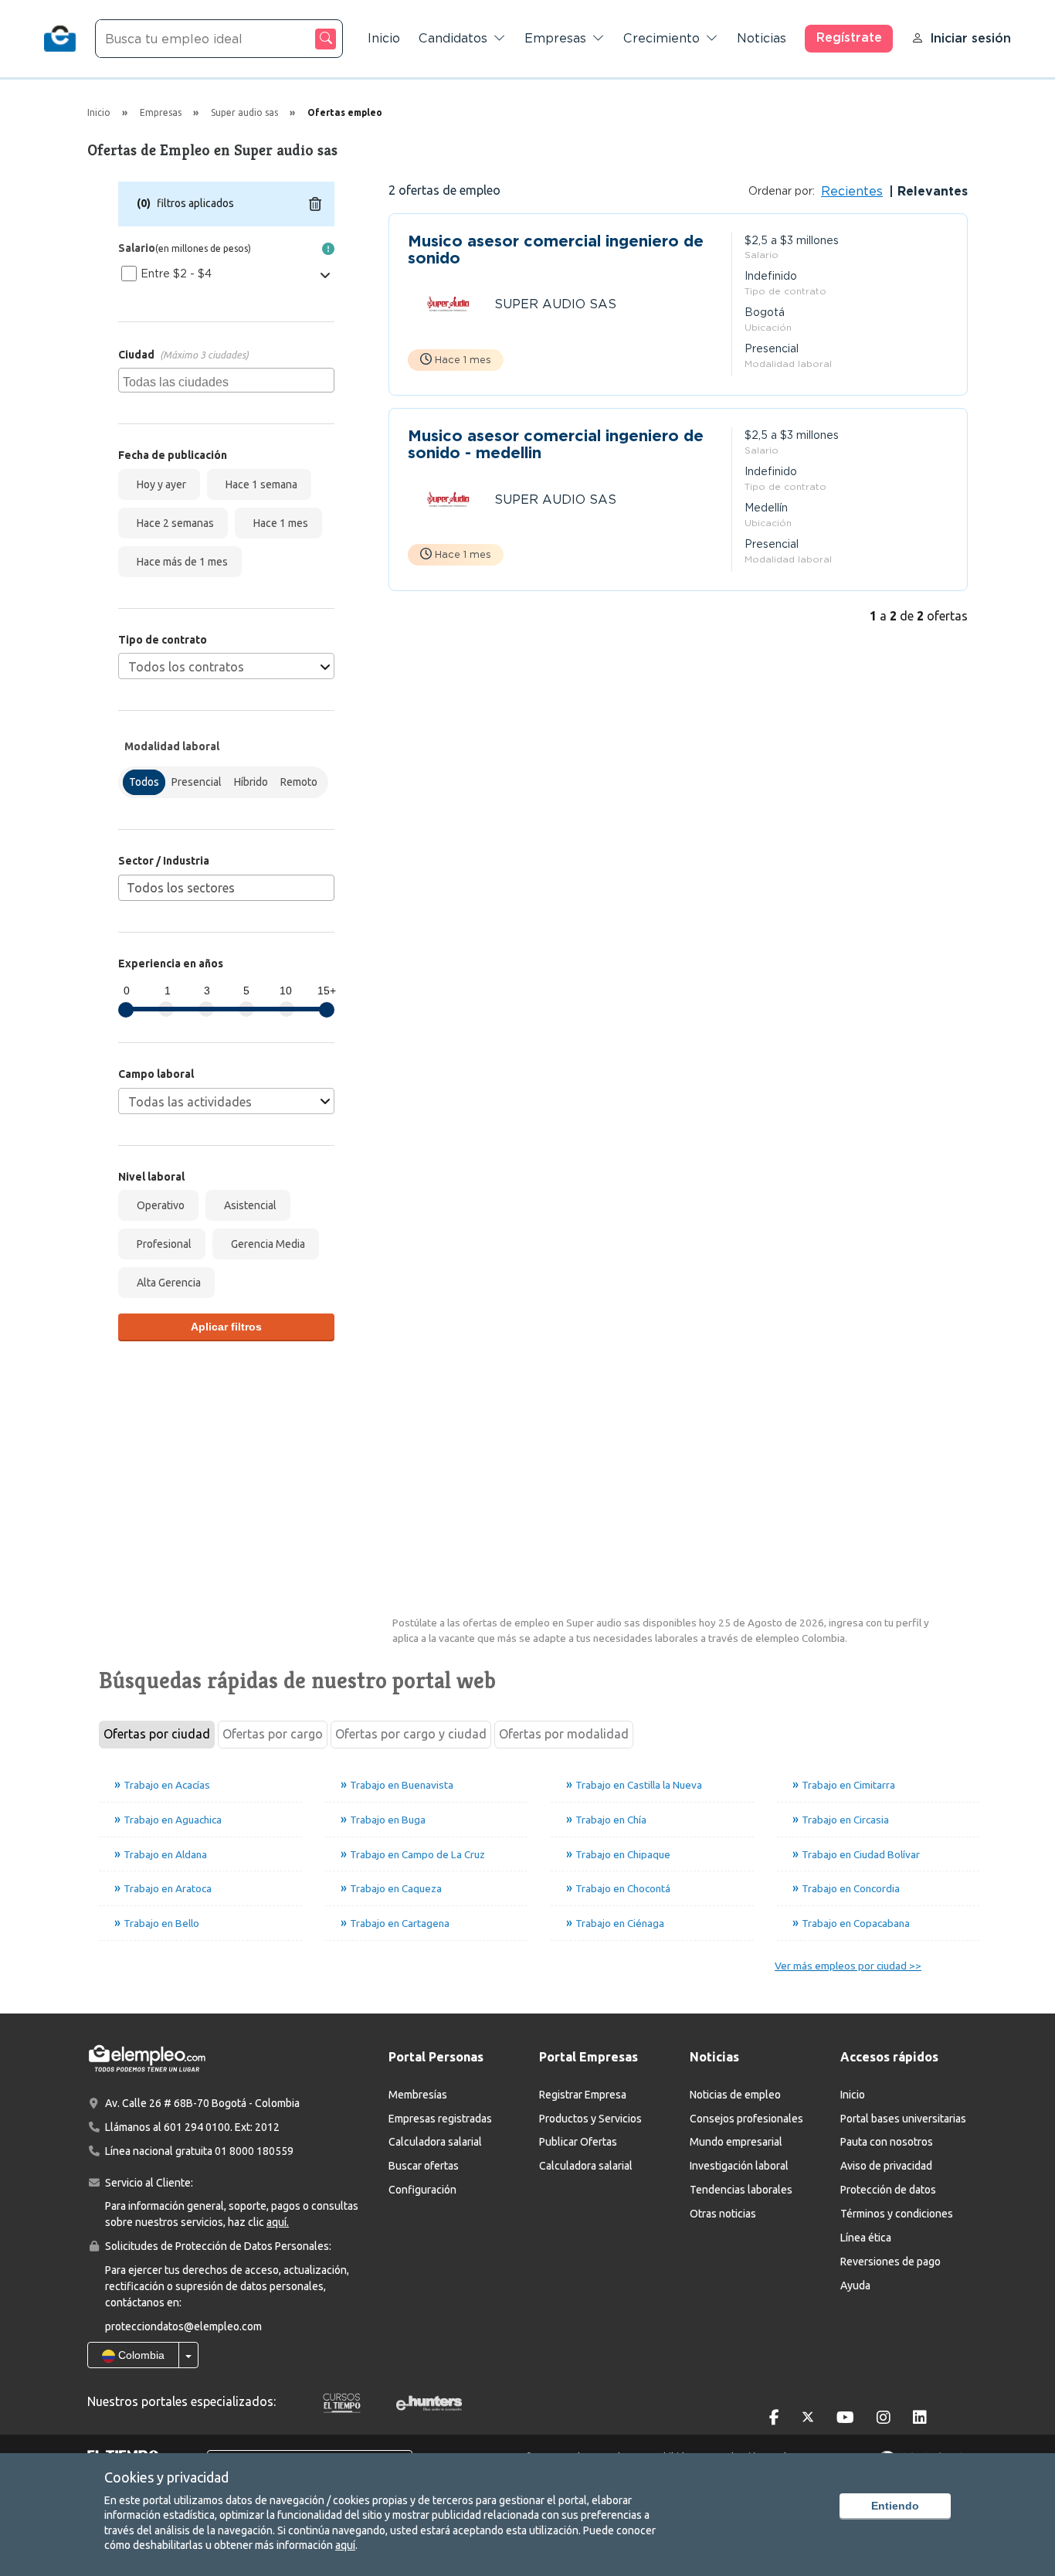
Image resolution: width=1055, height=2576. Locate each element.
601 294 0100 (197, 2127)
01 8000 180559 (254, 2151)
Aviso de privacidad (886, 2166)
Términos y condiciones (897, 2214)
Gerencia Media (266, 1244)
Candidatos (453, 38)
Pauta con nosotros (887, 2142)
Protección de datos (888, 2190)
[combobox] (226, 380)
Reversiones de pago (890, 2262)
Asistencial (248, 1205)
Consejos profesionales (746, 2119)
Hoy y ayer (159, 484)
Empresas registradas (440, 2119)
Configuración (422, 2190)
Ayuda (855, 2285)
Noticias (762, 38)
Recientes (852, 191)
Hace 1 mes (278, 523)
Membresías (418, 2095)
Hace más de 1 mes (180, 562)
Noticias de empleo (735, 2095)
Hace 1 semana (259, 484)
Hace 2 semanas (173, 523)
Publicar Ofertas (578, 2142)
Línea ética (866, 2238)
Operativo (158, 1205)
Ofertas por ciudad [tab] (157, 1734)
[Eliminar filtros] (315, 204)
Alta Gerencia (166, 1283)
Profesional (162, 1244)
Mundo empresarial (736, 2142)
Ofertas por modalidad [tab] (564, 1734)
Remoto (299, 782)
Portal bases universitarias (903, 2119)
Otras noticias (723, 2214)
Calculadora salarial (435, 2142)
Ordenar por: (782, 191)
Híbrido (251, 782)
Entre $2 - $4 (176, 274)
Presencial (197, 782)
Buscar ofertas (424, 2166)
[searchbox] (228, 380)
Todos (144, 782)
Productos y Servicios (590, 2119)
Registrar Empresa (583, 2095)
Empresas (555, 38)
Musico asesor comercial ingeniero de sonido (556, 250)
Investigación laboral (739, 2166)
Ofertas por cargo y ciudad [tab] (411, 1734)
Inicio (384, 38)
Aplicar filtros (226, 1327)
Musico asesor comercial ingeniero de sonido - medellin (556, 444)
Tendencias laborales (741, 2190)
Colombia (140, 2355)
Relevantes (931, 191)
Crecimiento (661, 38)
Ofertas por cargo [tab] (273, 1734)
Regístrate (849, 37)
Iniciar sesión (970, 38)
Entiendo (895, 2506)
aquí (345, 2545)
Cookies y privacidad (166, 2477)
